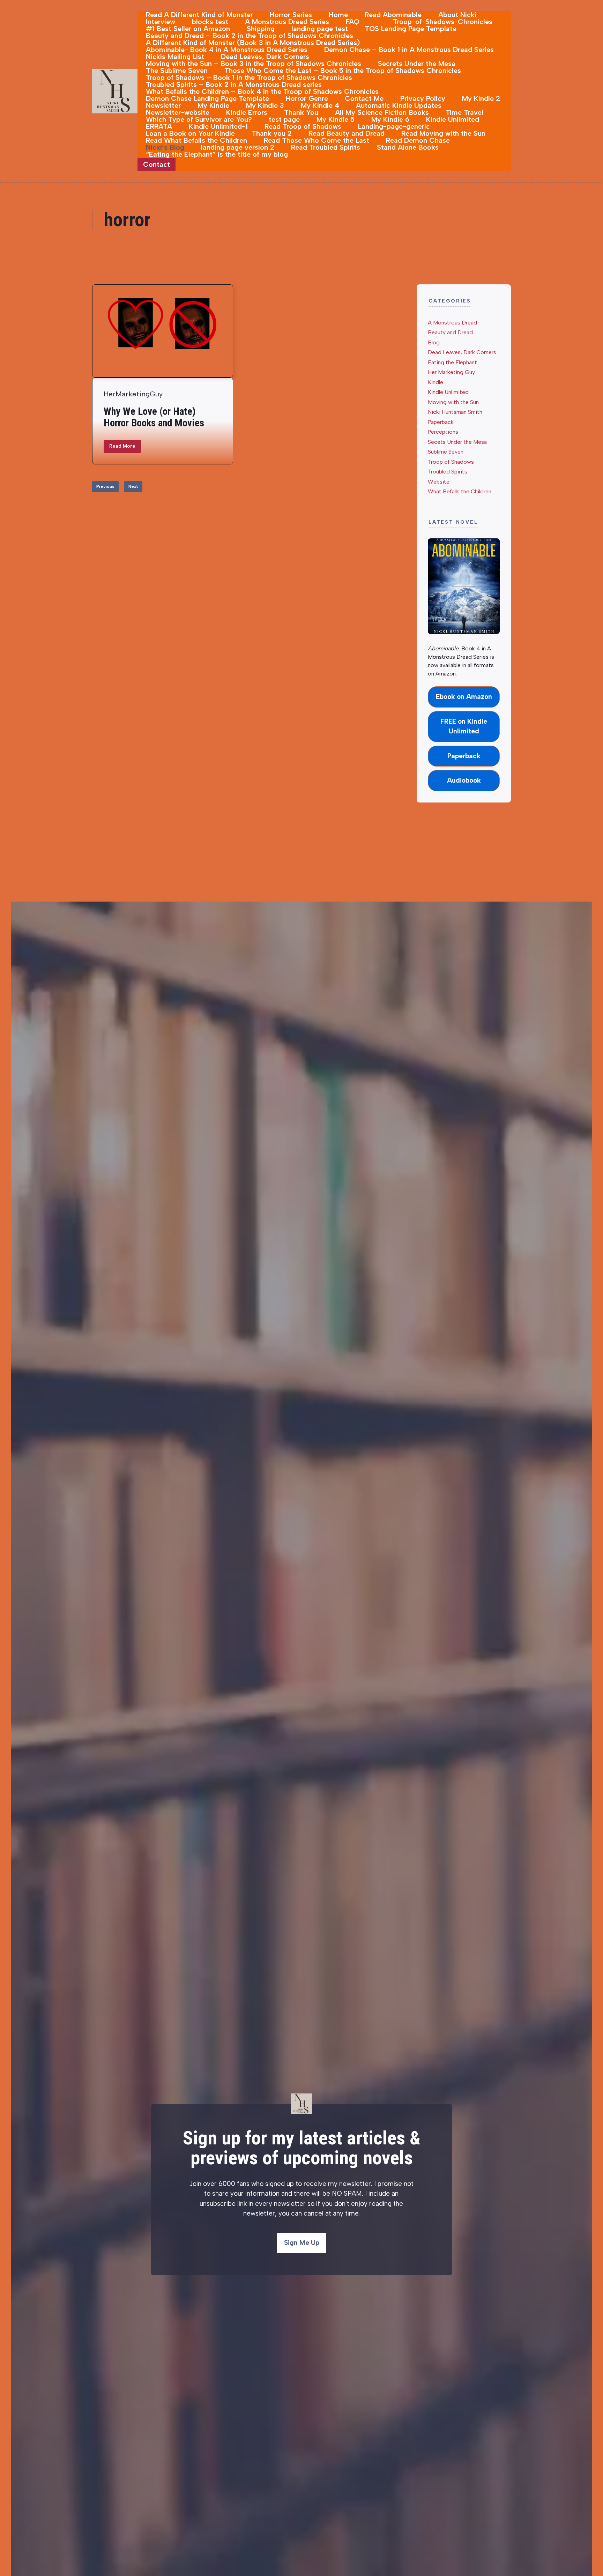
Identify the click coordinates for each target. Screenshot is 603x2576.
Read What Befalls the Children (196, 140)
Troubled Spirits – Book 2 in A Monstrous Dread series (234, 84)
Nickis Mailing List (175, 57)
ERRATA (159, 126)
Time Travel (464, 112)
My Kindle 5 (336, 119)
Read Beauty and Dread (347, 133)
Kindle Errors (247, 112)
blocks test (210, 22)
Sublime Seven (446, 452)
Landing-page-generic (394, 126)
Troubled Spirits (448, 472)
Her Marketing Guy (451, 372)
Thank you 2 (272, 133)
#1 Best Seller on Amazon (188, 29)
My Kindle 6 (390, 119)
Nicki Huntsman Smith (455, 412)
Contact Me (364, 98)
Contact (157, 164)
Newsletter (163, 105)
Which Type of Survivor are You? (199, 119)
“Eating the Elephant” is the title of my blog (217, 154)
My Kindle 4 (320, 105)
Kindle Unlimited (453, 119)
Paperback (441, 422)
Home (338, 15)
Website (439, 482)
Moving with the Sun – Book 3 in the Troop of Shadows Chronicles (254, 64)
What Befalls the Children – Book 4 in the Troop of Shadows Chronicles (262, 91)
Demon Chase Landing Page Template (207, 98)
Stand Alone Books (408, 147)
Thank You (301, 112)
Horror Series (291, 15)
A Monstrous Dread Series (287, 22)
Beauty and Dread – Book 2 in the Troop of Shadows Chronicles (250, 36)
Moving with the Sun (453, 402)
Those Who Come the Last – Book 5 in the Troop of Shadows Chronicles (343, 70)
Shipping (261, 29)
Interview (161, 22)
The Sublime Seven (177, 70)
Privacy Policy (423, 98)
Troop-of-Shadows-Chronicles (443, 22)
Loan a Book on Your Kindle (190, 133)
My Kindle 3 (265, 105)
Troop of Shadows (451, 462)
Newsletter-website (178, 112)
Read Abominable (393, 15)
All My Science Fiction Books (382, 112)
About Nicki (457, 15)
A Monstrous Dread (452, 323)
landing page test (320, 29)
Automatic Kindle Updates (399, 105)
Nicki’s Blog (165, 147)
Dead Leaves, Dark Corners (265, 57)
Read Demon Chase (418, 140)
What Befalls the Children (460, 491)
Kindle (435, 382)
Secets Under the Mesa (457, 442)
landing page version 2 (238, 147)
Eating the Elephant (452, 362)
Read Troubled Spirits (326, 147)
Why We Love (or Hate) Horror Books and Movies (154, 417)
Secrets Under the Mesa (417, 64)
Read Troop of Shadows (303, 126)
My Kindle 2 (481, 98)
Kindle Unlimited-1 (218, 126)
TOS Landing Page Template (411, 29)
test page (284, 119)
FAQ (353, 22)
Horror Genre (307, 98)
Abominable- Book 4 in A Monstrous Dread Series (227, 50)
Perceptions (443, 432)
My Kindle (213, 105)
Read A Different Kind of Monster (199, 15)
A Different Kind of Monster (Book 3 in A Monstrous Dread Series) (253, 43)
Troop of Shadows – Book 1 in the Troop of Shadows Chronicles (249, 77)
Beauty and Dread (450, 332)
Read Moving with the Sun (443, 133)
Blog (434, 342)
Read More (122, 446)
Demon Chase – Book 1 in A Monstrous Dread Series (409, 50)
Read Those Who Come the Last (317, 140)
